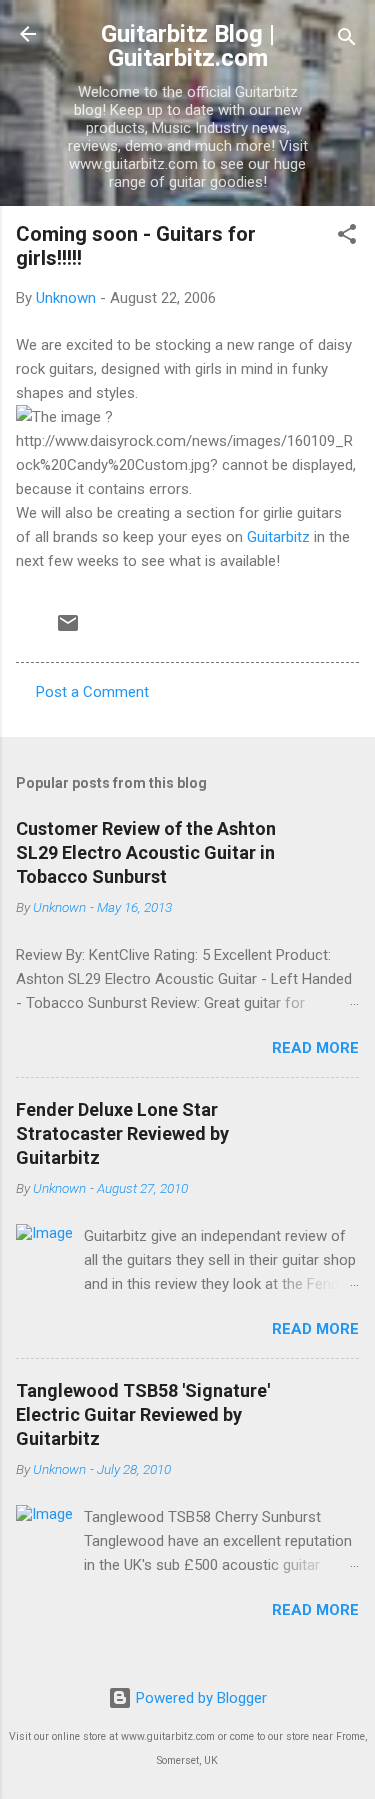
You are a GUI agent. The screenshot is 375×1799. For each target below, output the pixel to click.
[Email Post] (68, 630)
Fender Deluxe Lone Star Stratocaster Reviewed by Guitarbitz (122, 1133)
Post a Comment (92, 692)
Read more (315, 1048)
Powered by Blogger (199, 1698)
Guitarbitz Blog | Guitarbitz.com (188, 46)
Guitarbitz (278, 537)
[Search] (347, 40)
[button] (347, 237)
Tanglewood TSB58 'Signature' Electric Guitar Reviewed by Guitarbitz (143, 1414)
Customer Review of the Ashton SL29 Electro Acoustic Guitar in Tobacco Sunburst (146, 852)
